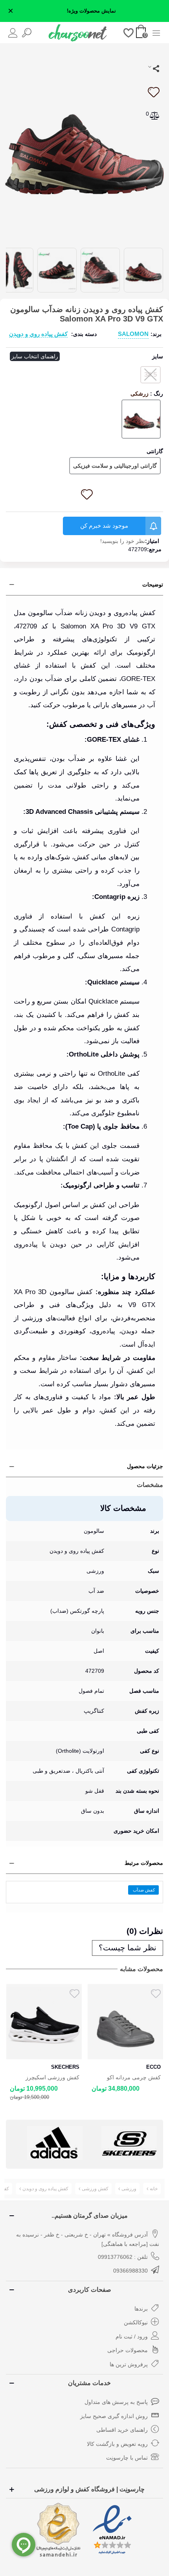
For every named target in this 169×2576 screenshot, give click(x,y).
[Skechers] (129, 2143)
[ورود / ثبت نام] (13, 32)
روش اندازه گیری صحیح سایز (114, 2416)
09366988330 (130, 2271)
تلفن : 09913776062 (123, 2257)
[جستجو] (27, 32)
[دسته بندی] (156, 32)
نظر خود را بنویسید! (123, 541)
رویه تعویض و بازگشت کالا (117, 2444)
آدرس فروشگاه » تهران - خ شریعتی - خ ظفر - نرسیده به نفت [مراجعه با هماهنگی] (88, 2239)
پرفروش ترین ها (129, 2364)
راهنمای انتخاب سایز (35, 356)
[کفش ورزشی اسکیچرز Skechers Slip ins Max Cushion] (44, 2022)
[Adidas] (55, 2143)
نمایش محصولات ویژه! (91, 11)
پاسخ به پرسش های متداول (116, 2402)
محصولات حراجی (128, 2350)
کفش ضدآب (144, 1890)
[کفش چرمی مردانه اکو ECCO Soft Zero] (126, 2022)
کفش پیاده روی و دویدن (38, 334)
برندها (141, 2309)
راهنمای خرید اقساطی (122, 2430)
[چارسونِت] (78, 33)
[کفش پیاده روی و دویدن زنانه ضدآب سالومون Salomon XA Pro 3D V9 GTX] (84, 145)
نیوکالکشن (136, 2322)
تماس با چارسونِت (127, 2458)
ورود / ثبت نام (132, 2336)
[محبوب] (129, 32)
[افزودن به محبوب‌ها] (153, 92)
